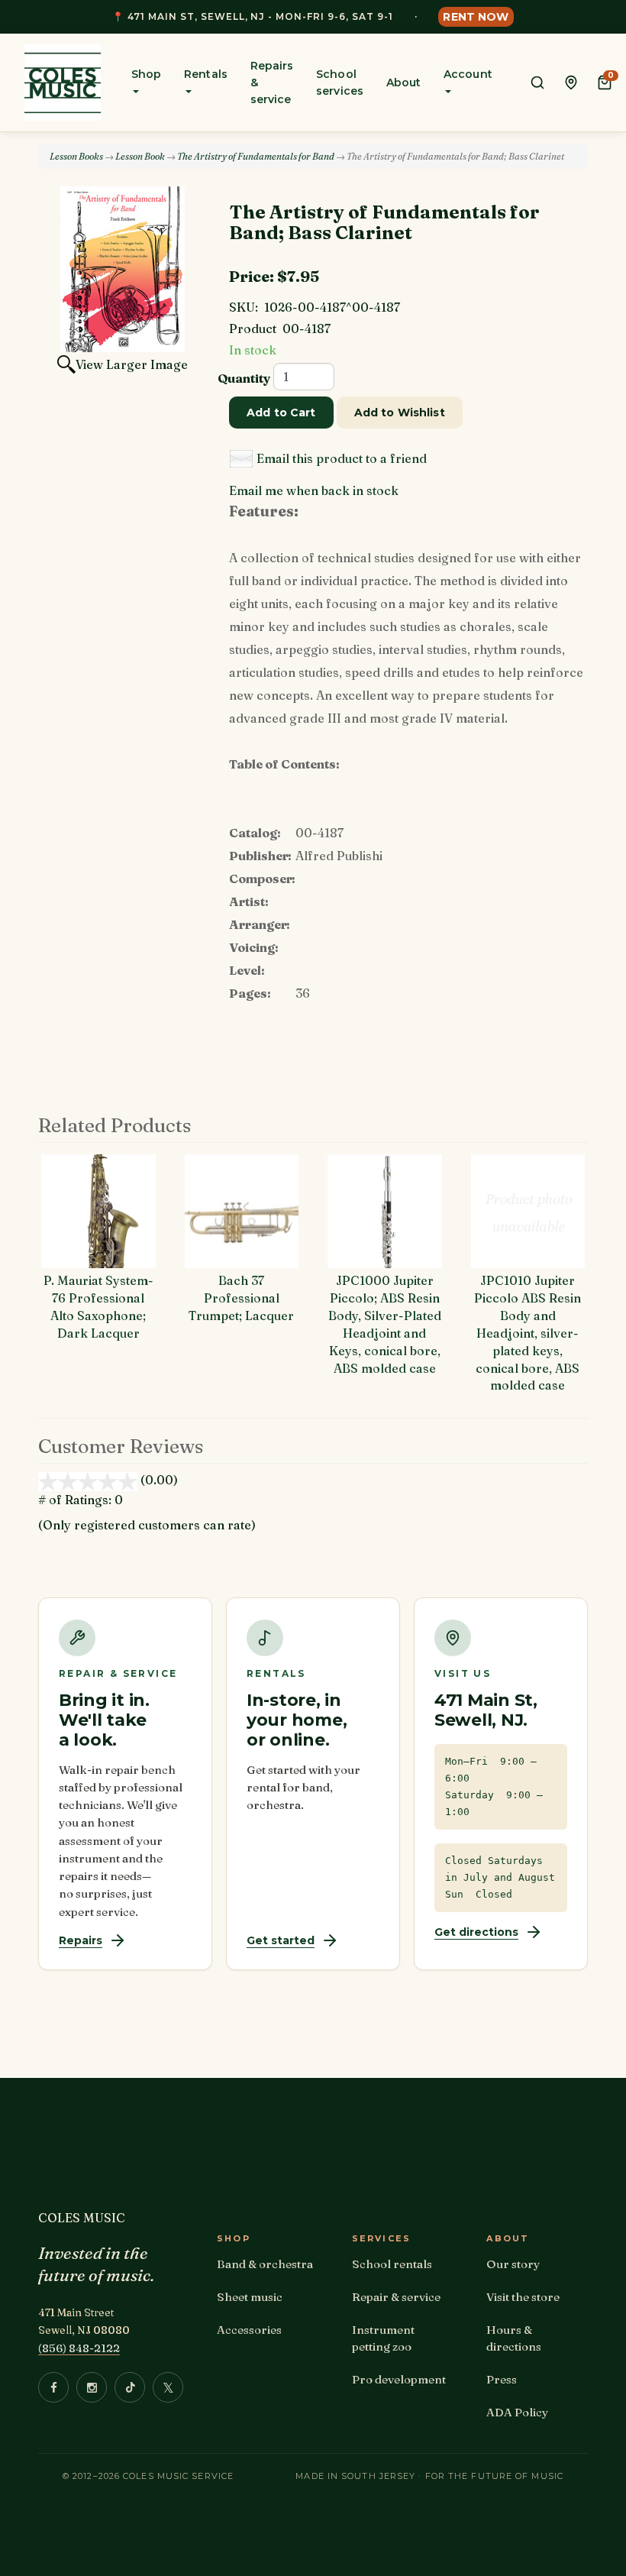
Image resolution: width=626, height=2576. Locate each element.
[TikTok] (130, 2387)
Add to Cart (281, 413)
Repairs (81, 1940)
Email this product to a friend (342, 458)
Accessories (249, 2330)
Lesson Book (140, 156)
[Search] (537, 83)
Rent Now (476, 17)
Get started (281, 1940)
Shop (146, 74)
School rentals (392, 2264)
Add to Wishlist (400, 413)
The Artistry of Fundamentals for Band (256, 156)
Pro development (399, 2379)
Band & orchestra (265, 2264)
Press (502, 2379)
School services (340, 83)
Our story (513, 2264)
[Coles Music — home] (63, 83)
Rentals (206, 74)
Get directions (476, 1932)
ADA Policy (517, 2412)
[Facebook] (53, 2387)
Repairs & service (272, 83)
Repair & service (396, 2297)
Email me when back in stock (314, 490)
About (403, 83)
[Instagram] (92, 2387)
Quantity (244, 378)
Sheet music (250, 2297)
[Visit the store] (571, 83)
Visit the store (523, 2297)
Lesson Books (76, 156)
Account (468, 74)
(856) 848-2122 (79, 2348)
